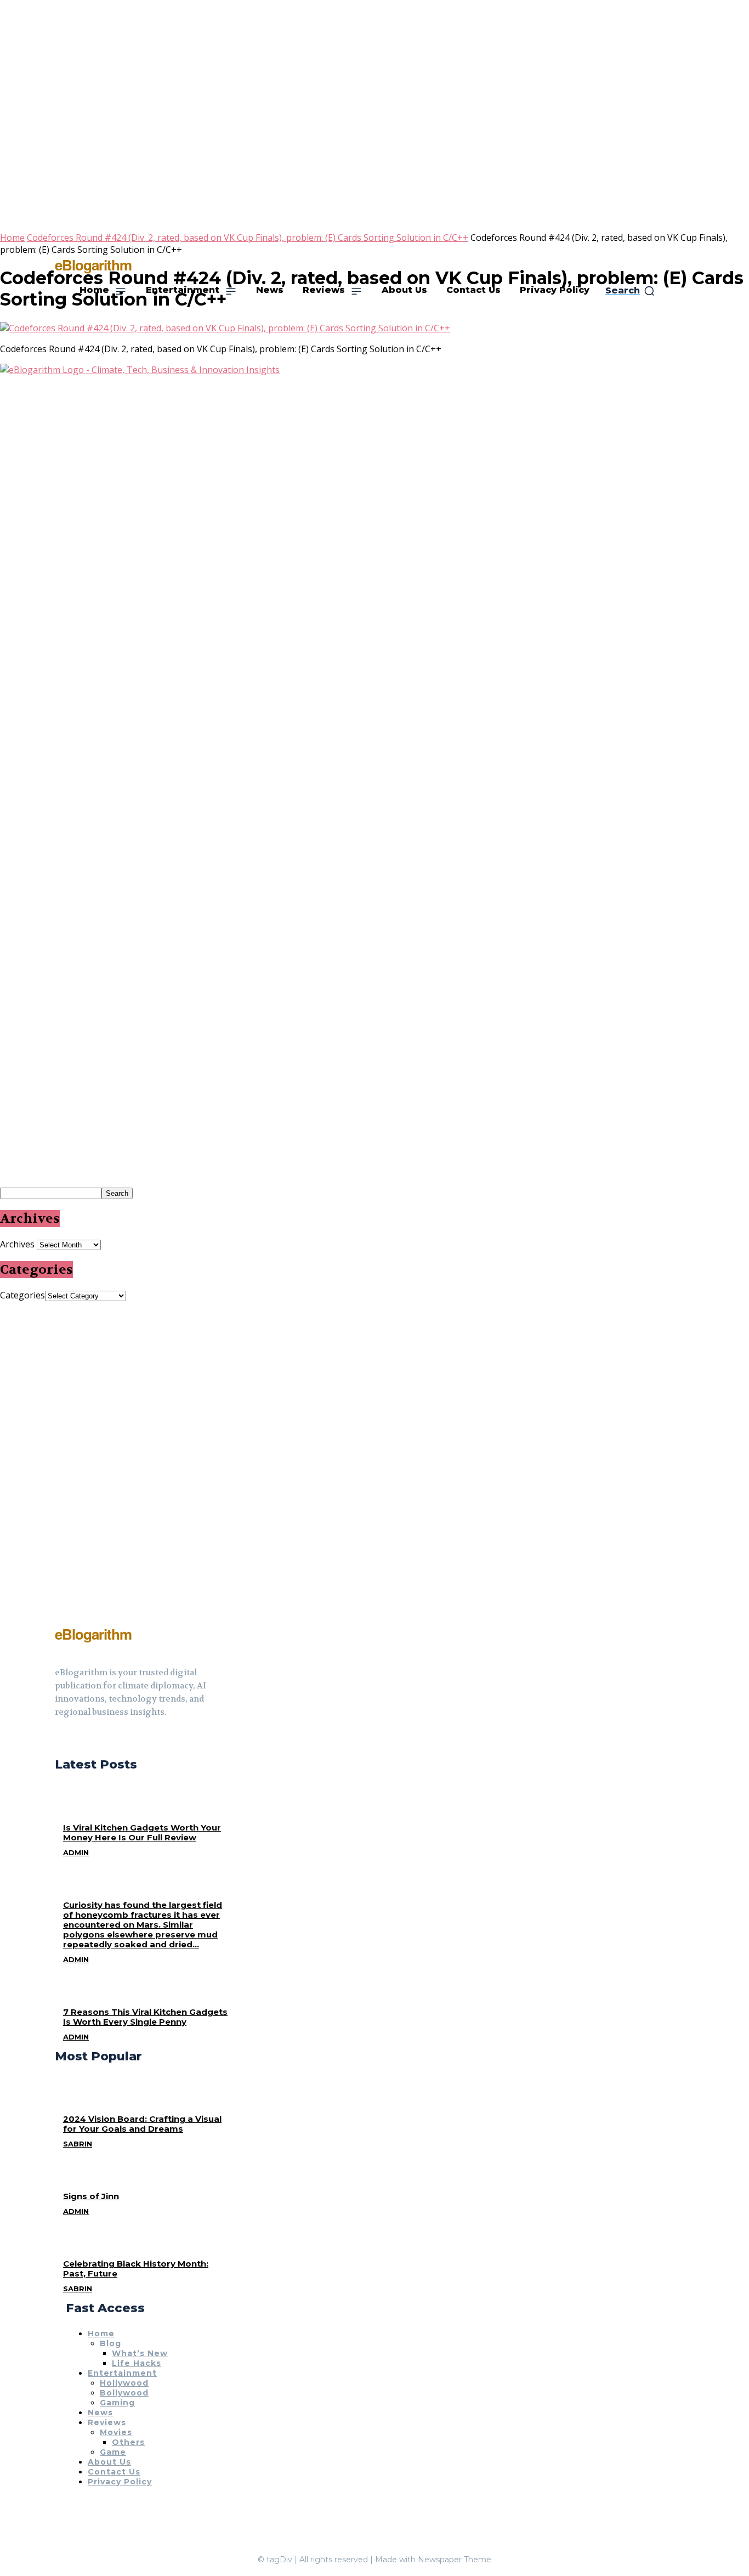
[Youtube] (99, 1739)
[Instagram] (79, 1739)
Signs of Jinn (91, 2196)
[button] (630, 291)
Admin (76, 1852)
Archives (17, 1244)
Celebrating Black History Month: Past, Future (136, 2269)
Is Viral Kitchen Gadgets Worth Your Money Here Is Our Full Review (142, 1832)
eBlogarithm (93, 265)
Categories (22, 1295)
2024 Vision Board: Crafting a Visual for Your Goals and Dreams (142, 2124)
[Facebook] (59, 1739)
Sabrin (78, 2144)
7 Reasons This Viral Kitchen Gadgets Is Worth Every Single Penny (145, 2017)
